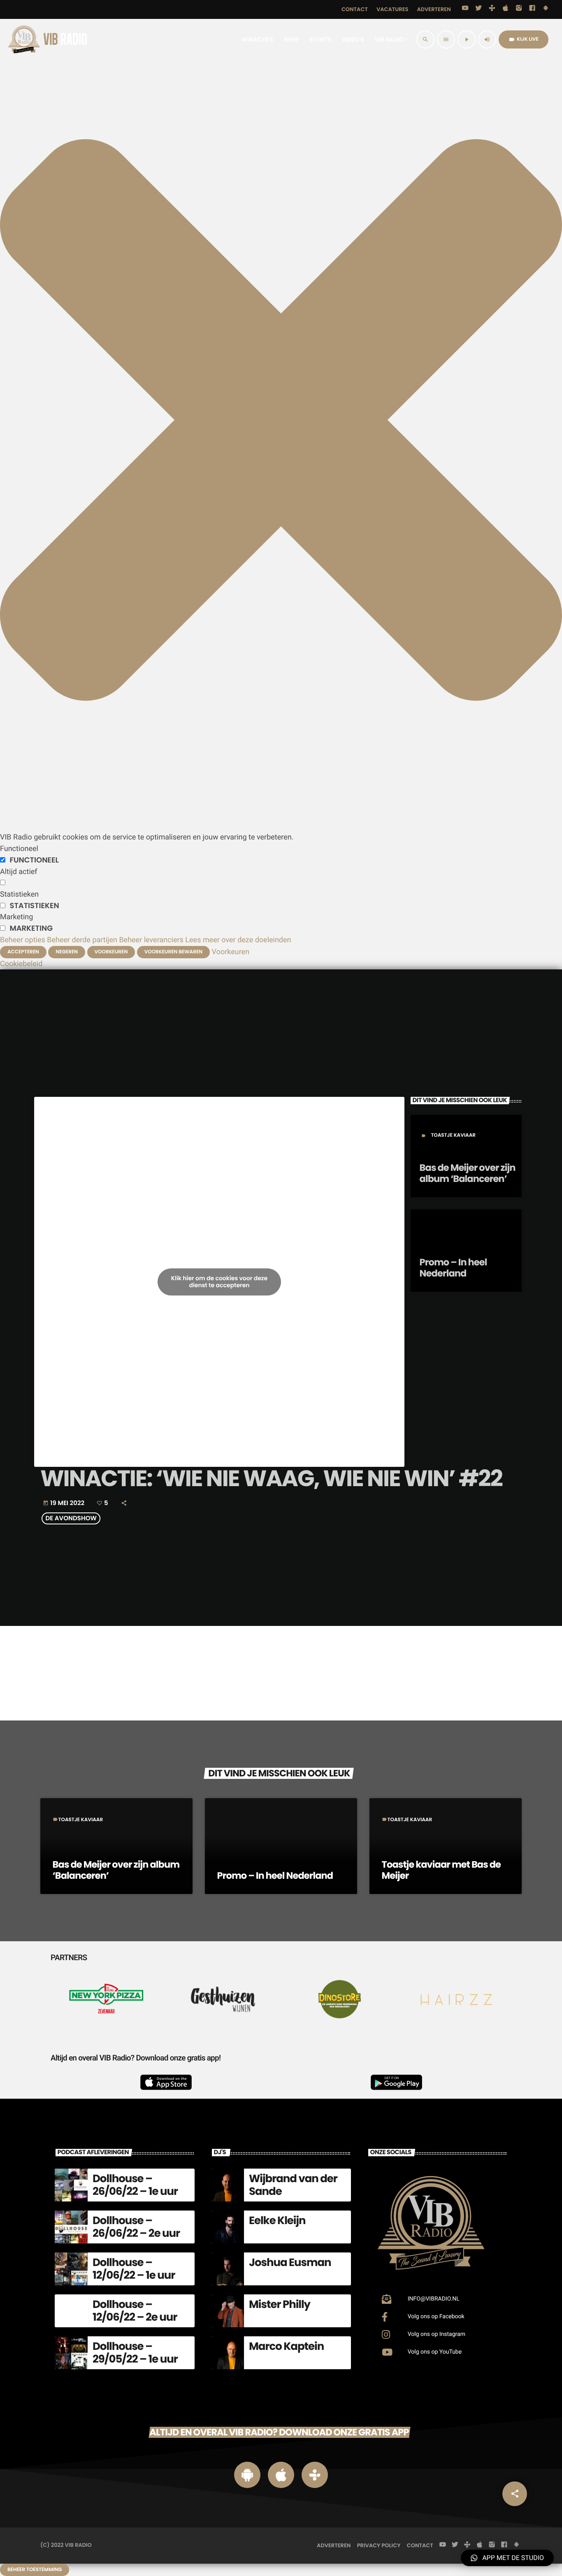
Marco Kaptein (286, 2347)
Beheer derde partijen (82, 940)
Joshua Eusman (290, 2263)
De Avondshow (71, 1518)
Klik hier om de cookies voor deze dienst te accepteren (219, 1282)
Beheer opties (23, 940)
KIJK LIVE (524, 39)
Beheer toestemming (35, 2570)
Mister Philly (280, 2305)
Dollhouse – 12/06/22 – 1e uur (134, 2269)
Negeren (67, 952)
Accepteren (23, 952)
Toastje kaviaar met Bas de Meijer (441, 1870)
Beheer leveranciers (151, 940)
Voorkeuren (111, 952)
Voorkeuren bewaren (173, 952)
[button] (281, 826)
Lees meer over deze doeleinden (238, 940)
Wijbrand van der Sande (293, 2185)
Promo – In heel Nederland (453, 1268)
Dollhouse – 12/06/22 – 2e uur (135, 2311)
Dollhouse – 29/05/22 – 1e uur (135, 2353)
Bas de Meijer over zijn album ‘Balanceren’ (468, 1173)
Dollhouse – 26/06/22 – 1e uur (135, 2185)
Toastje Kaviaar (453, 1135)
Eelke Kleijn (277, 2221)
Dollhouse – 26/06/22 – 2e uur (136, 2227)
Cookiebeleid (21, 964)
